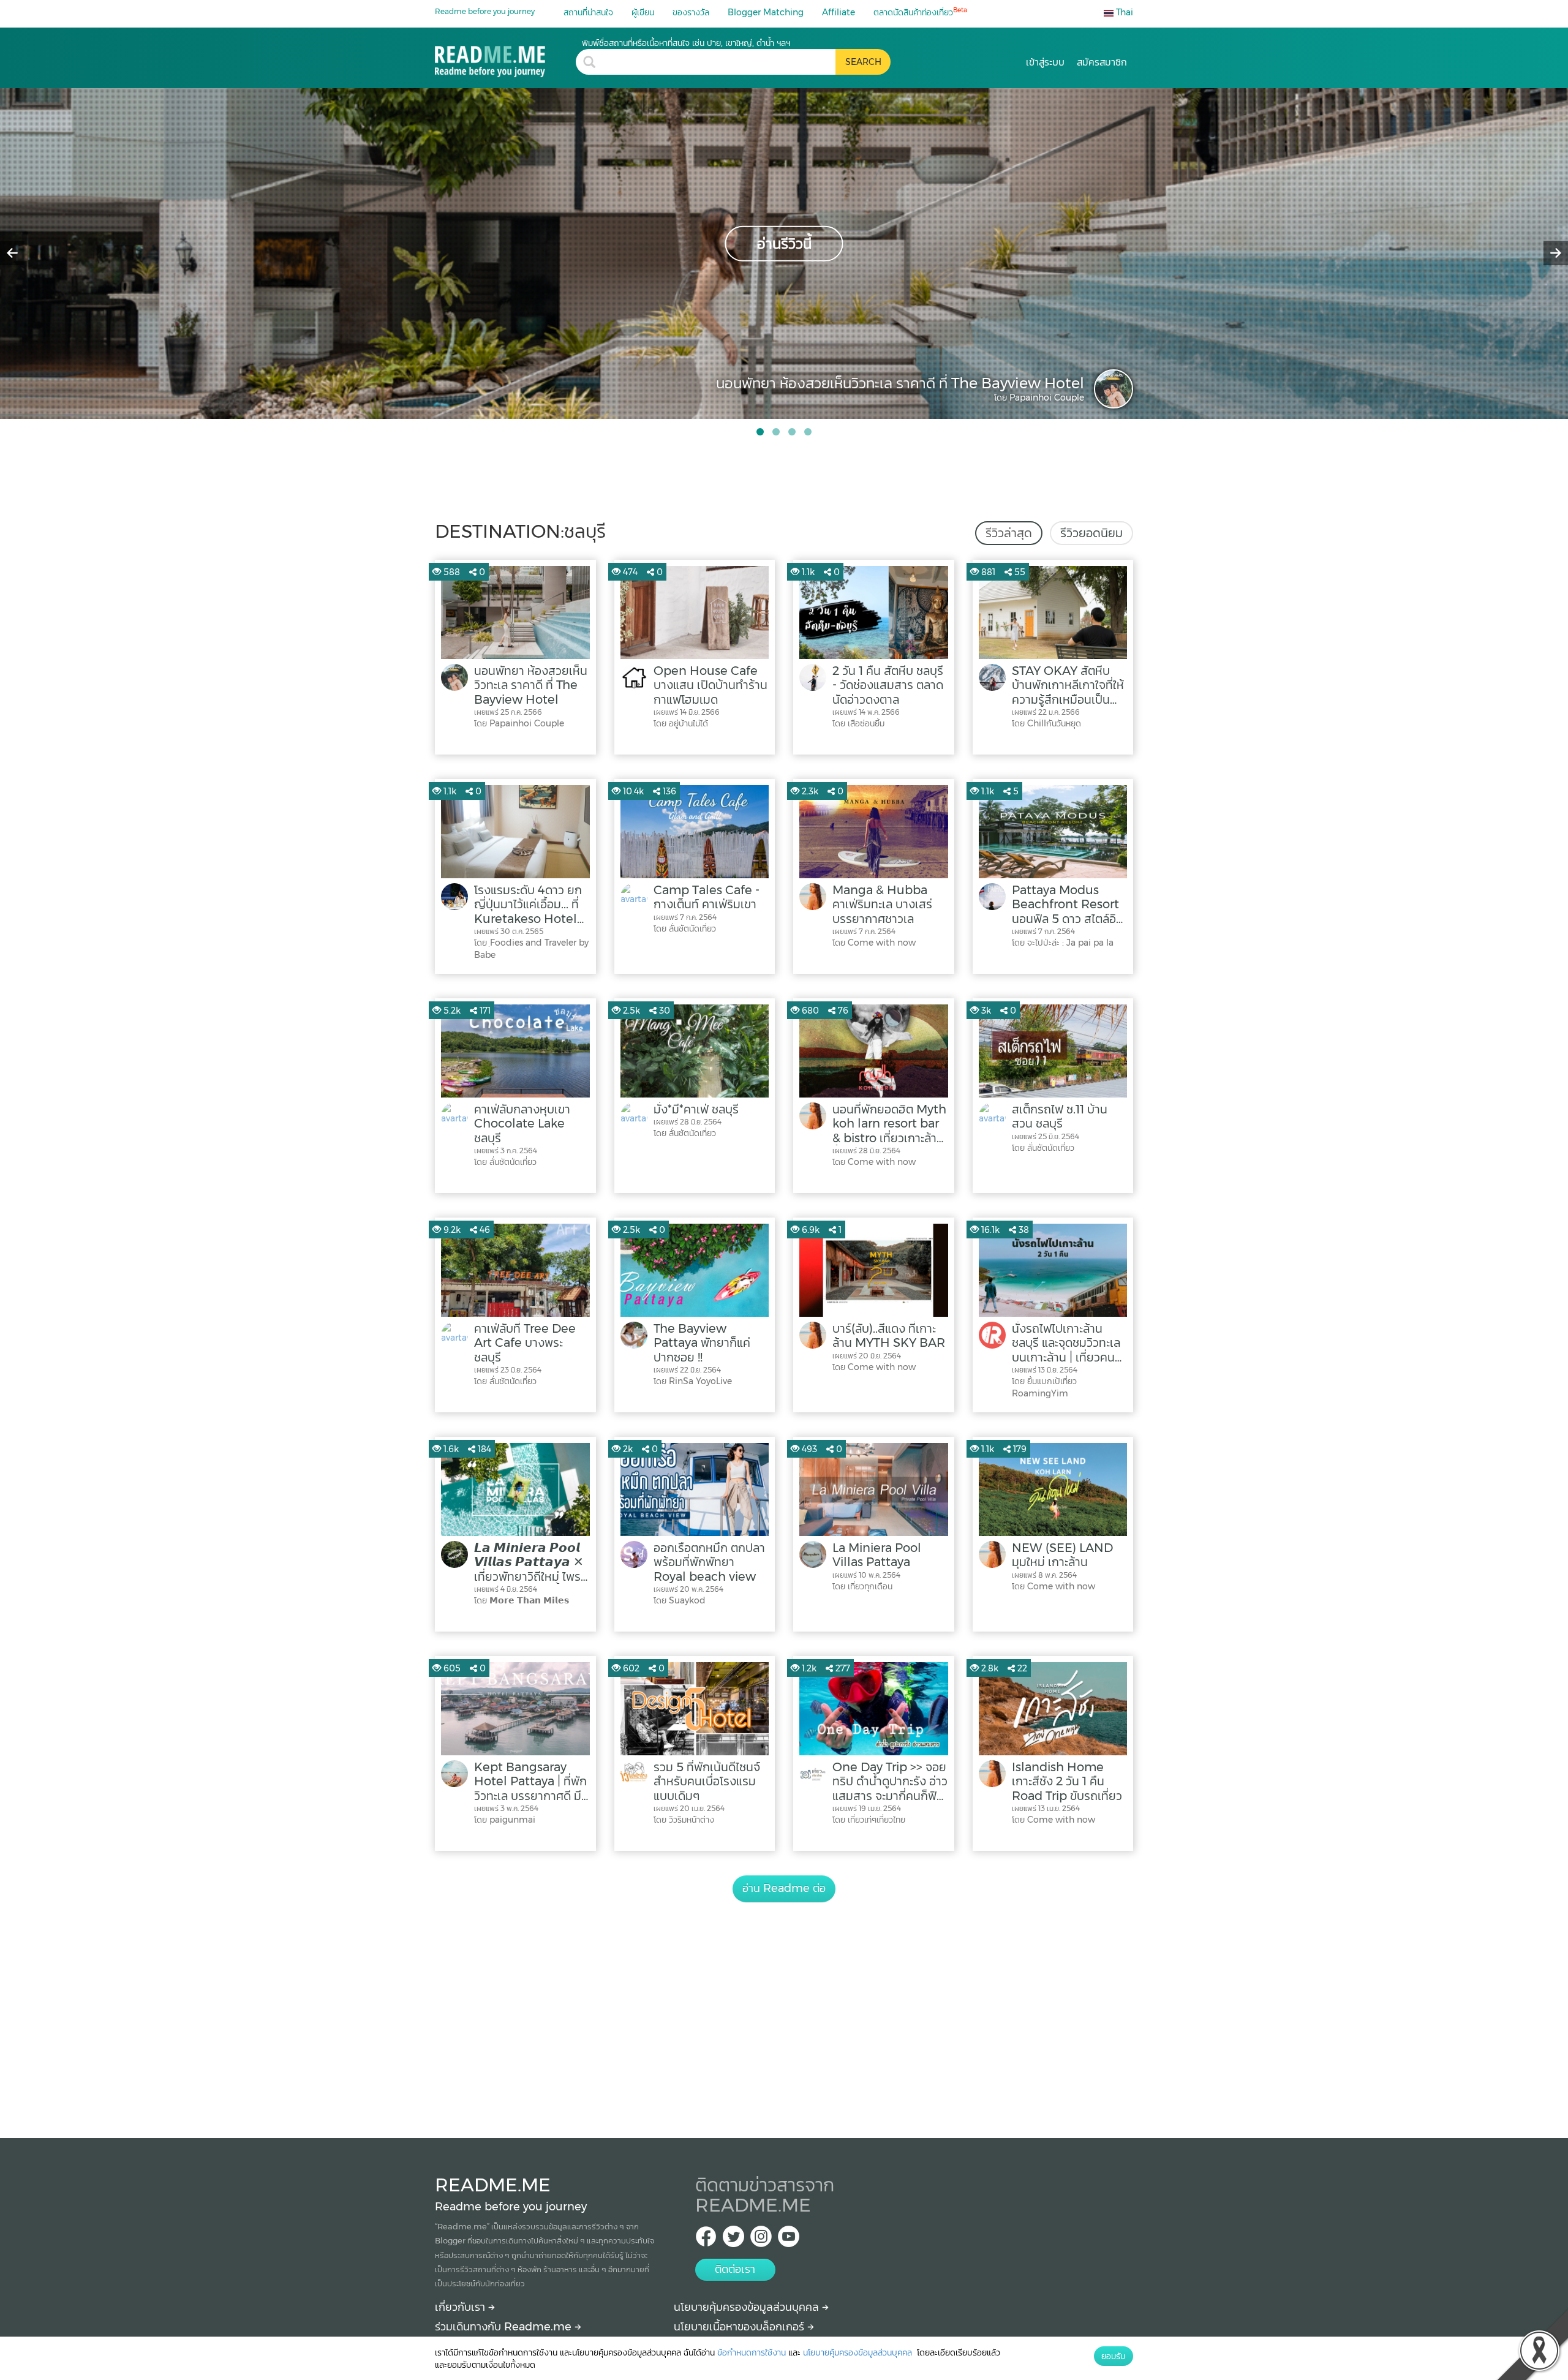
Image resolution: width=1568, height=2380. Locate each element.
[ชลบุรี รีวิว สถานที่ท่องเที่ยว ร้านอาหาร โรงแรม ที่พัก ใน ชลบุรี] (505, 57)
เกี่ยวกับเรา (462, 2307)
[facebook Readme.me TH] (706, 2240)
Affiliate (839, 12)
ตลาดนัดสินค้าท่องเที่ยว (920, 12)
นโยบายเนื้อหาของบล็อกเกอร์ (741, 2327)
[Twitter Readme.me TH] (733, 2240)
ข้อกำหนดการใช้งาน (752, 2352)
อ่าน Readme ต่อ (784, 1888)
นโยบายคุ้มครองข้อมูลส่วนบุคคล (748, 2307)
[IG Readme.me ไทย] (761, 2240)
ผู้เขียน (643, 12)
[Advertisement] (784, 2006)
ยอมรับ (1114, 2356)
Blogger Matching (766, 12)
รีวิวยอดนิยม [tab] (1091, 533)
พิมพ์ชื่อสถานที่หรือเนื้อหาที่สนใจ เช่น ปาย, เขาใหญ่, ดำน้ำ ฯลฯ (686, 43)
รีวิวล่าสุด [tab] (1009, 533)
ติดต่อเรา (735, 2269)
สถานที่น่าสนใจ (588, 12)
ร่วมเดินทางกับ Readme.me (505, 2327)
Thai (1123, 12)
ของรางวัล (691, 12)
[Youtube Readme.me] (789, 2240)
